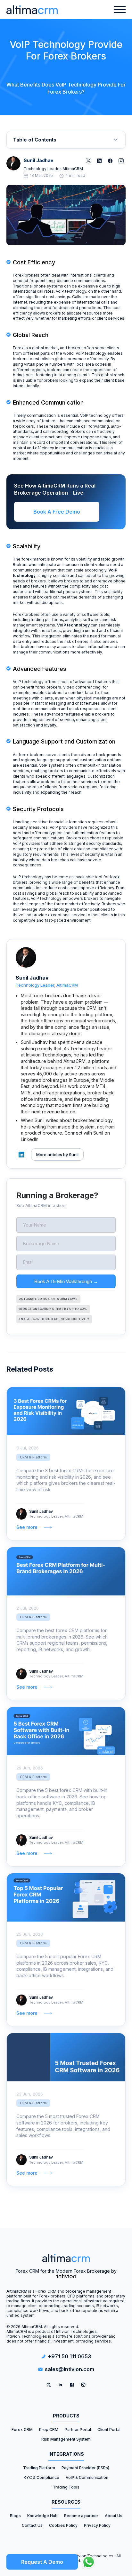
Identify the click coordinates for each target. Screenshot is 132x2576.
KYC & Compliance (41, 2477)
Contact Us (32, 2525)
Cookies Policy (63, 2525)
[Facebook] (110, 161)
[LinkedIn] (99, 161)
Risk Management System (66, 2439)
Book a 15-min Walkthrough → (66, 1281)
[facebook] (72, 2385)
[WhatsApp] (89, 2562)
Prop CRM (49, 2430)
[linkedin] (60, 2385)
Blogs (15, 2516)
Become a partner (81, 2516)
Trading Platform (39, 2468)
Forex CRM (22, 2430)
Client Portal (109, 2430)
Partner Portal (78, 2430)
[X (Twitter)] (88, 161)
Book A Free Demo (57, 512)
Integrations (66, 2454)
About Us (114, 2516)
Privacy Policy (97, 2525)
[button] (120, 10)
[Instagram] (121, 161)
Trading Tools (66, 2487)
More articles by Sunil (57, 1155)
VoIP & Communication (87, 2477)
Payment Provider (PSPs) (85, 2468)
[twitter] (49, 2385)
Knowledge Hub (42, 2516)
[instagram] (83, 2385)
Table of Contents (35, 140)
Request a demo (42, 2562)
